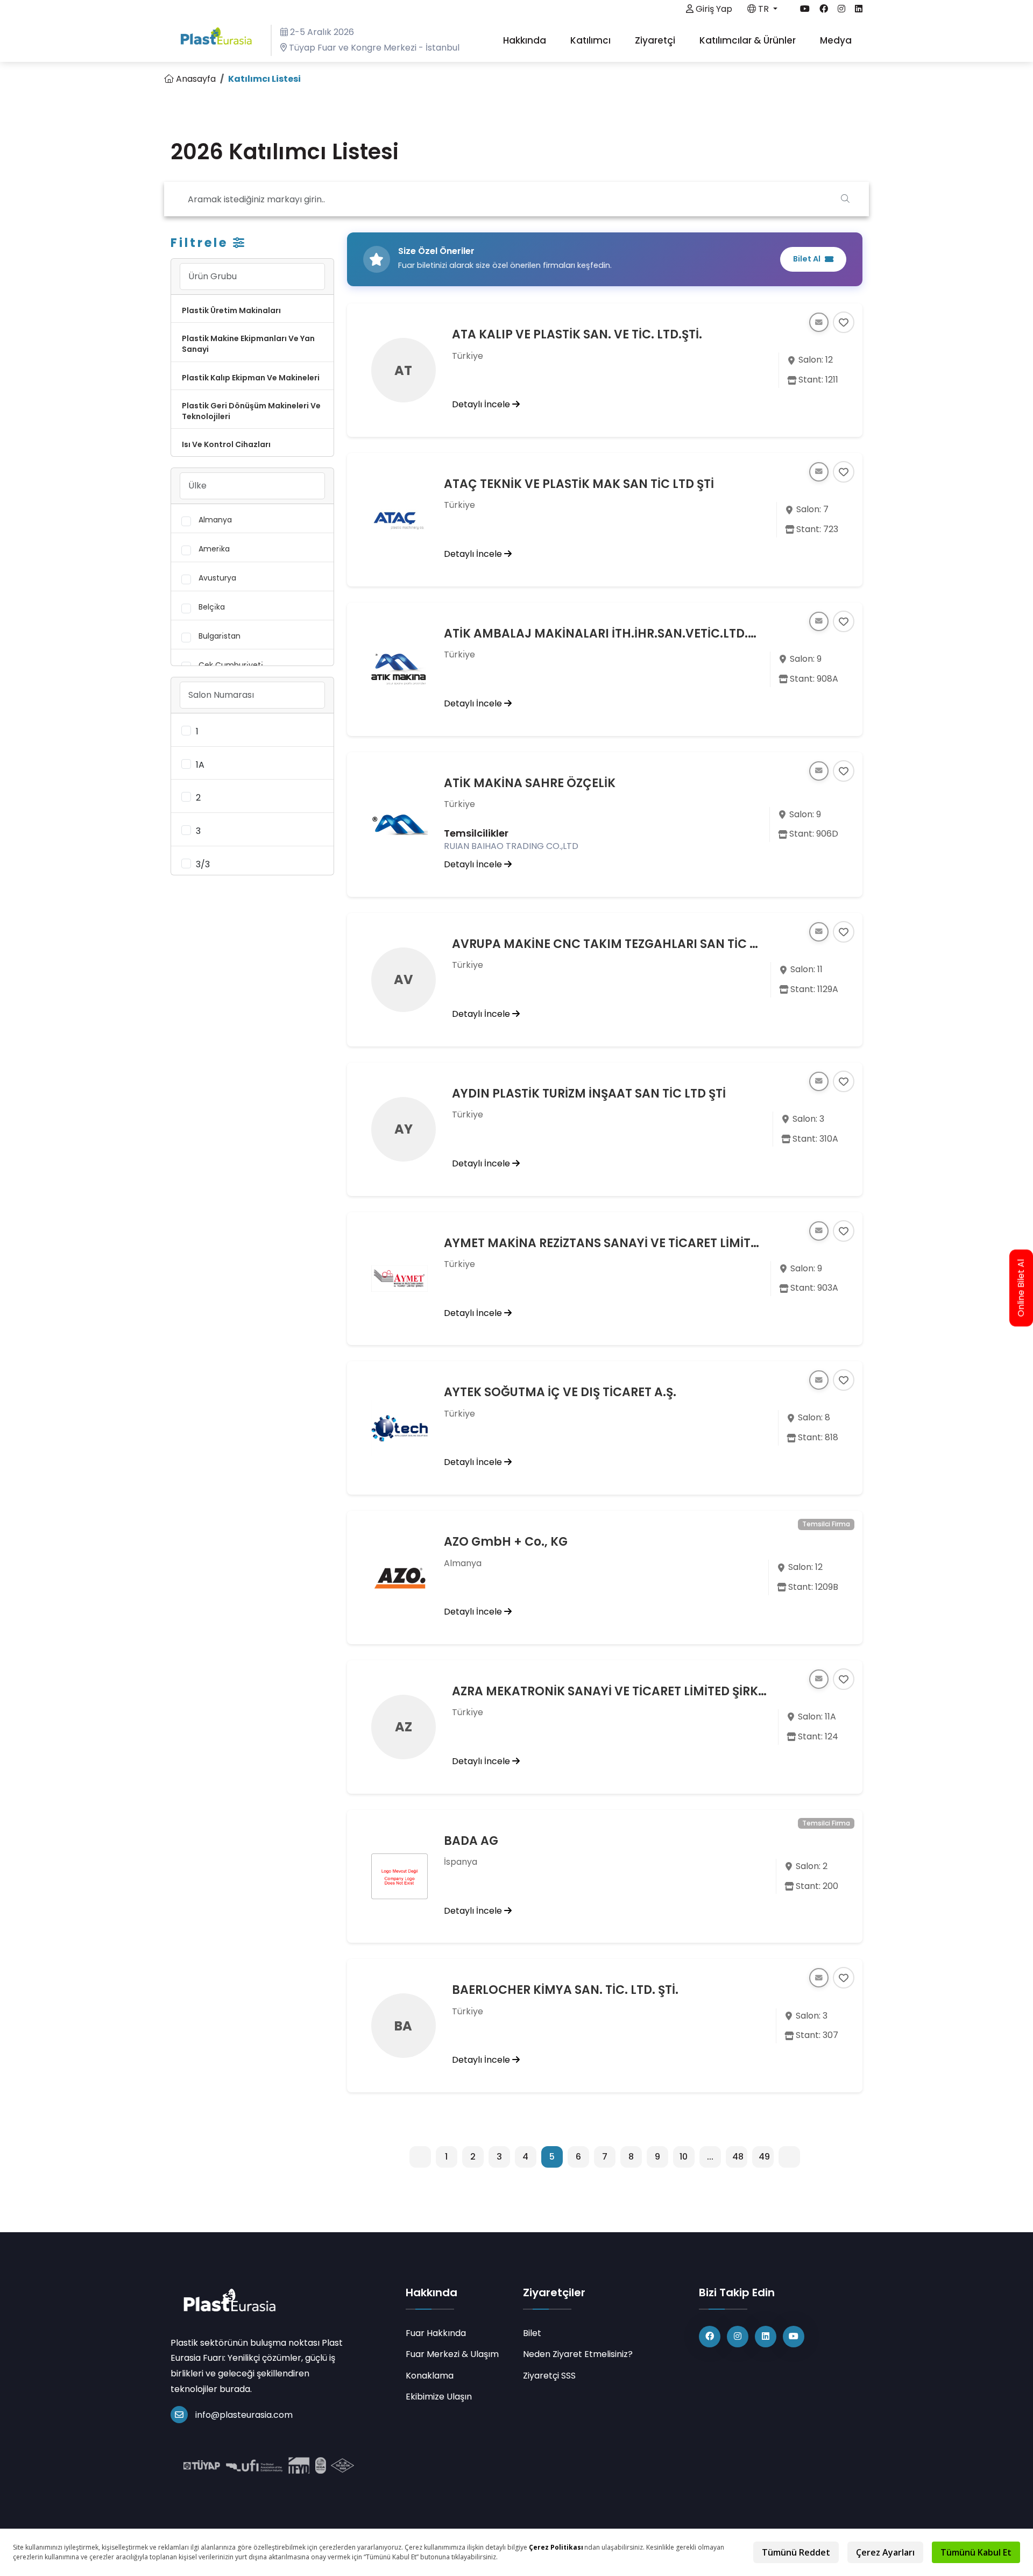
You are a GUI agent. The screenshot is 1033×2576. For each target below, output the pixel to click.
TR (763, 9)
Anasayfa (195, 79)
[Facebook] (710, 2337)
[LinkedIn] (766, 2337)
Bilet (532, 2333)
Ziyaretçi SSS (549, 2376)
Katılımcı (592, 40)
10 (684, 2157)
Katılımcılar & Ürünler (749, 40)
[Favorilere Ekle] (844, 322)
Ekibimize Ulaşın (439, 2397)
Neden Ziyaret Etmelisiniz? (578, 2354)
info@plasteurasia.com (244, 2415)
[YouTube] (794, 2337)
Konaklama (430, 2376)
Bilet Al (807, 259)
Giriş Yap (713, 9)
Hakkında (526, 40)
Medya (837, 40)
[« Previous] (420, 2157)
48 (738, 2157)
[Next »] (789, 2157)
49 (764, 2157)
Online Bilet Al (1021, 1288)
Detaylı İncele (482, 404)
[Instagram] (738, 2337)
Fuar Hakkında (436, 2333)
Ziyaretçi (656, 40)
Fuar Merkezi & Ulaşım (452, 2354)
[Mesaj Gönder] (819, 322)
